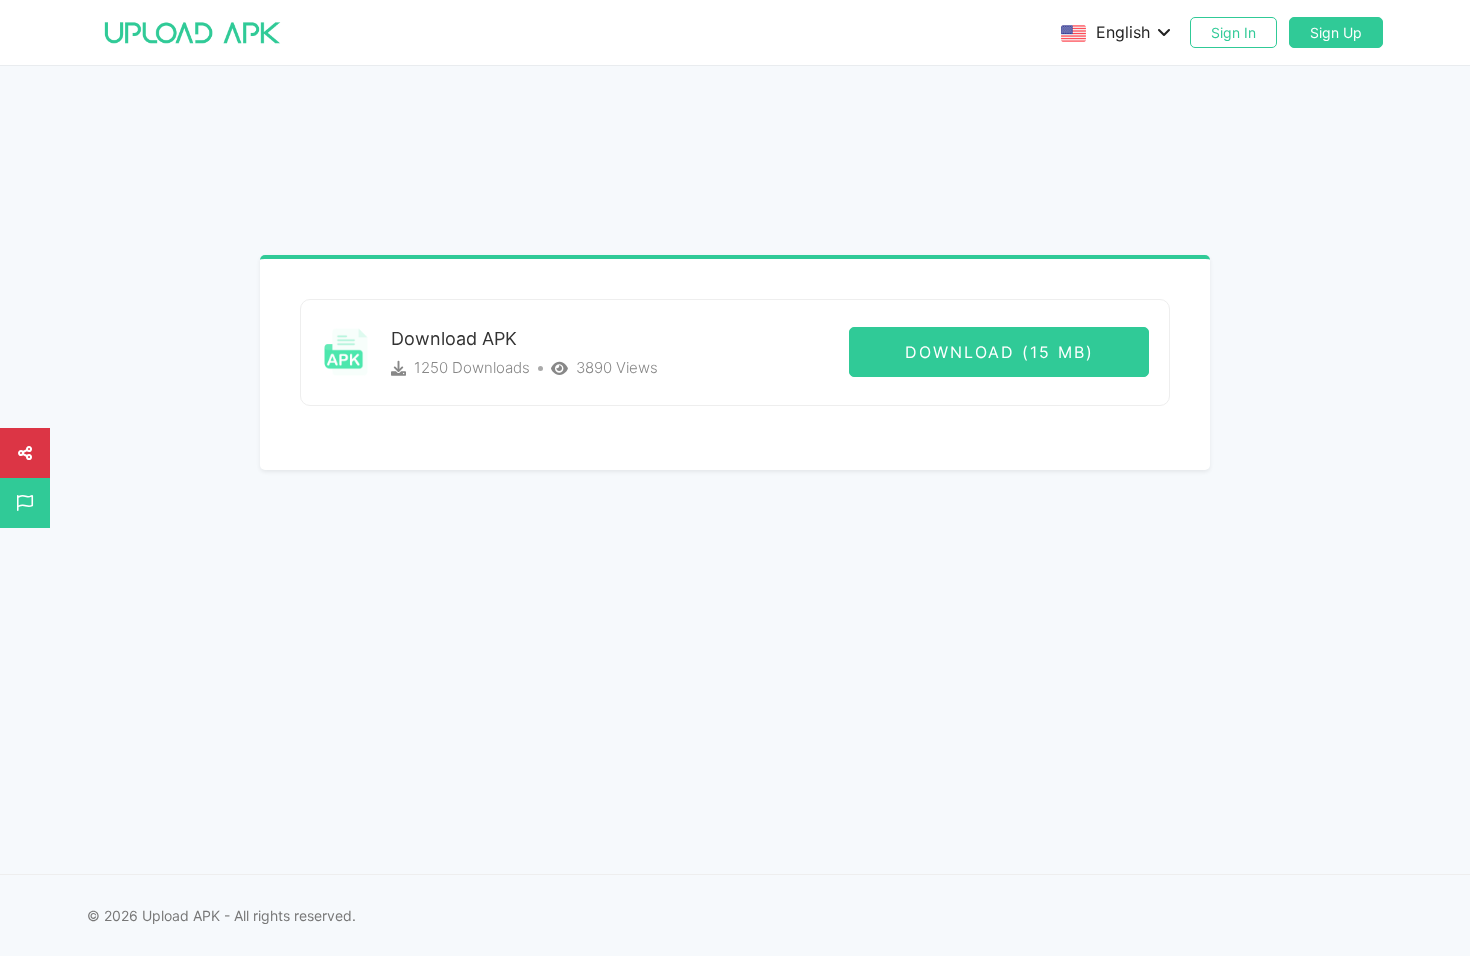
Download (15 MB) (999, 352)
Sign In (1233, 32)
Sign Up (1336, 32)
